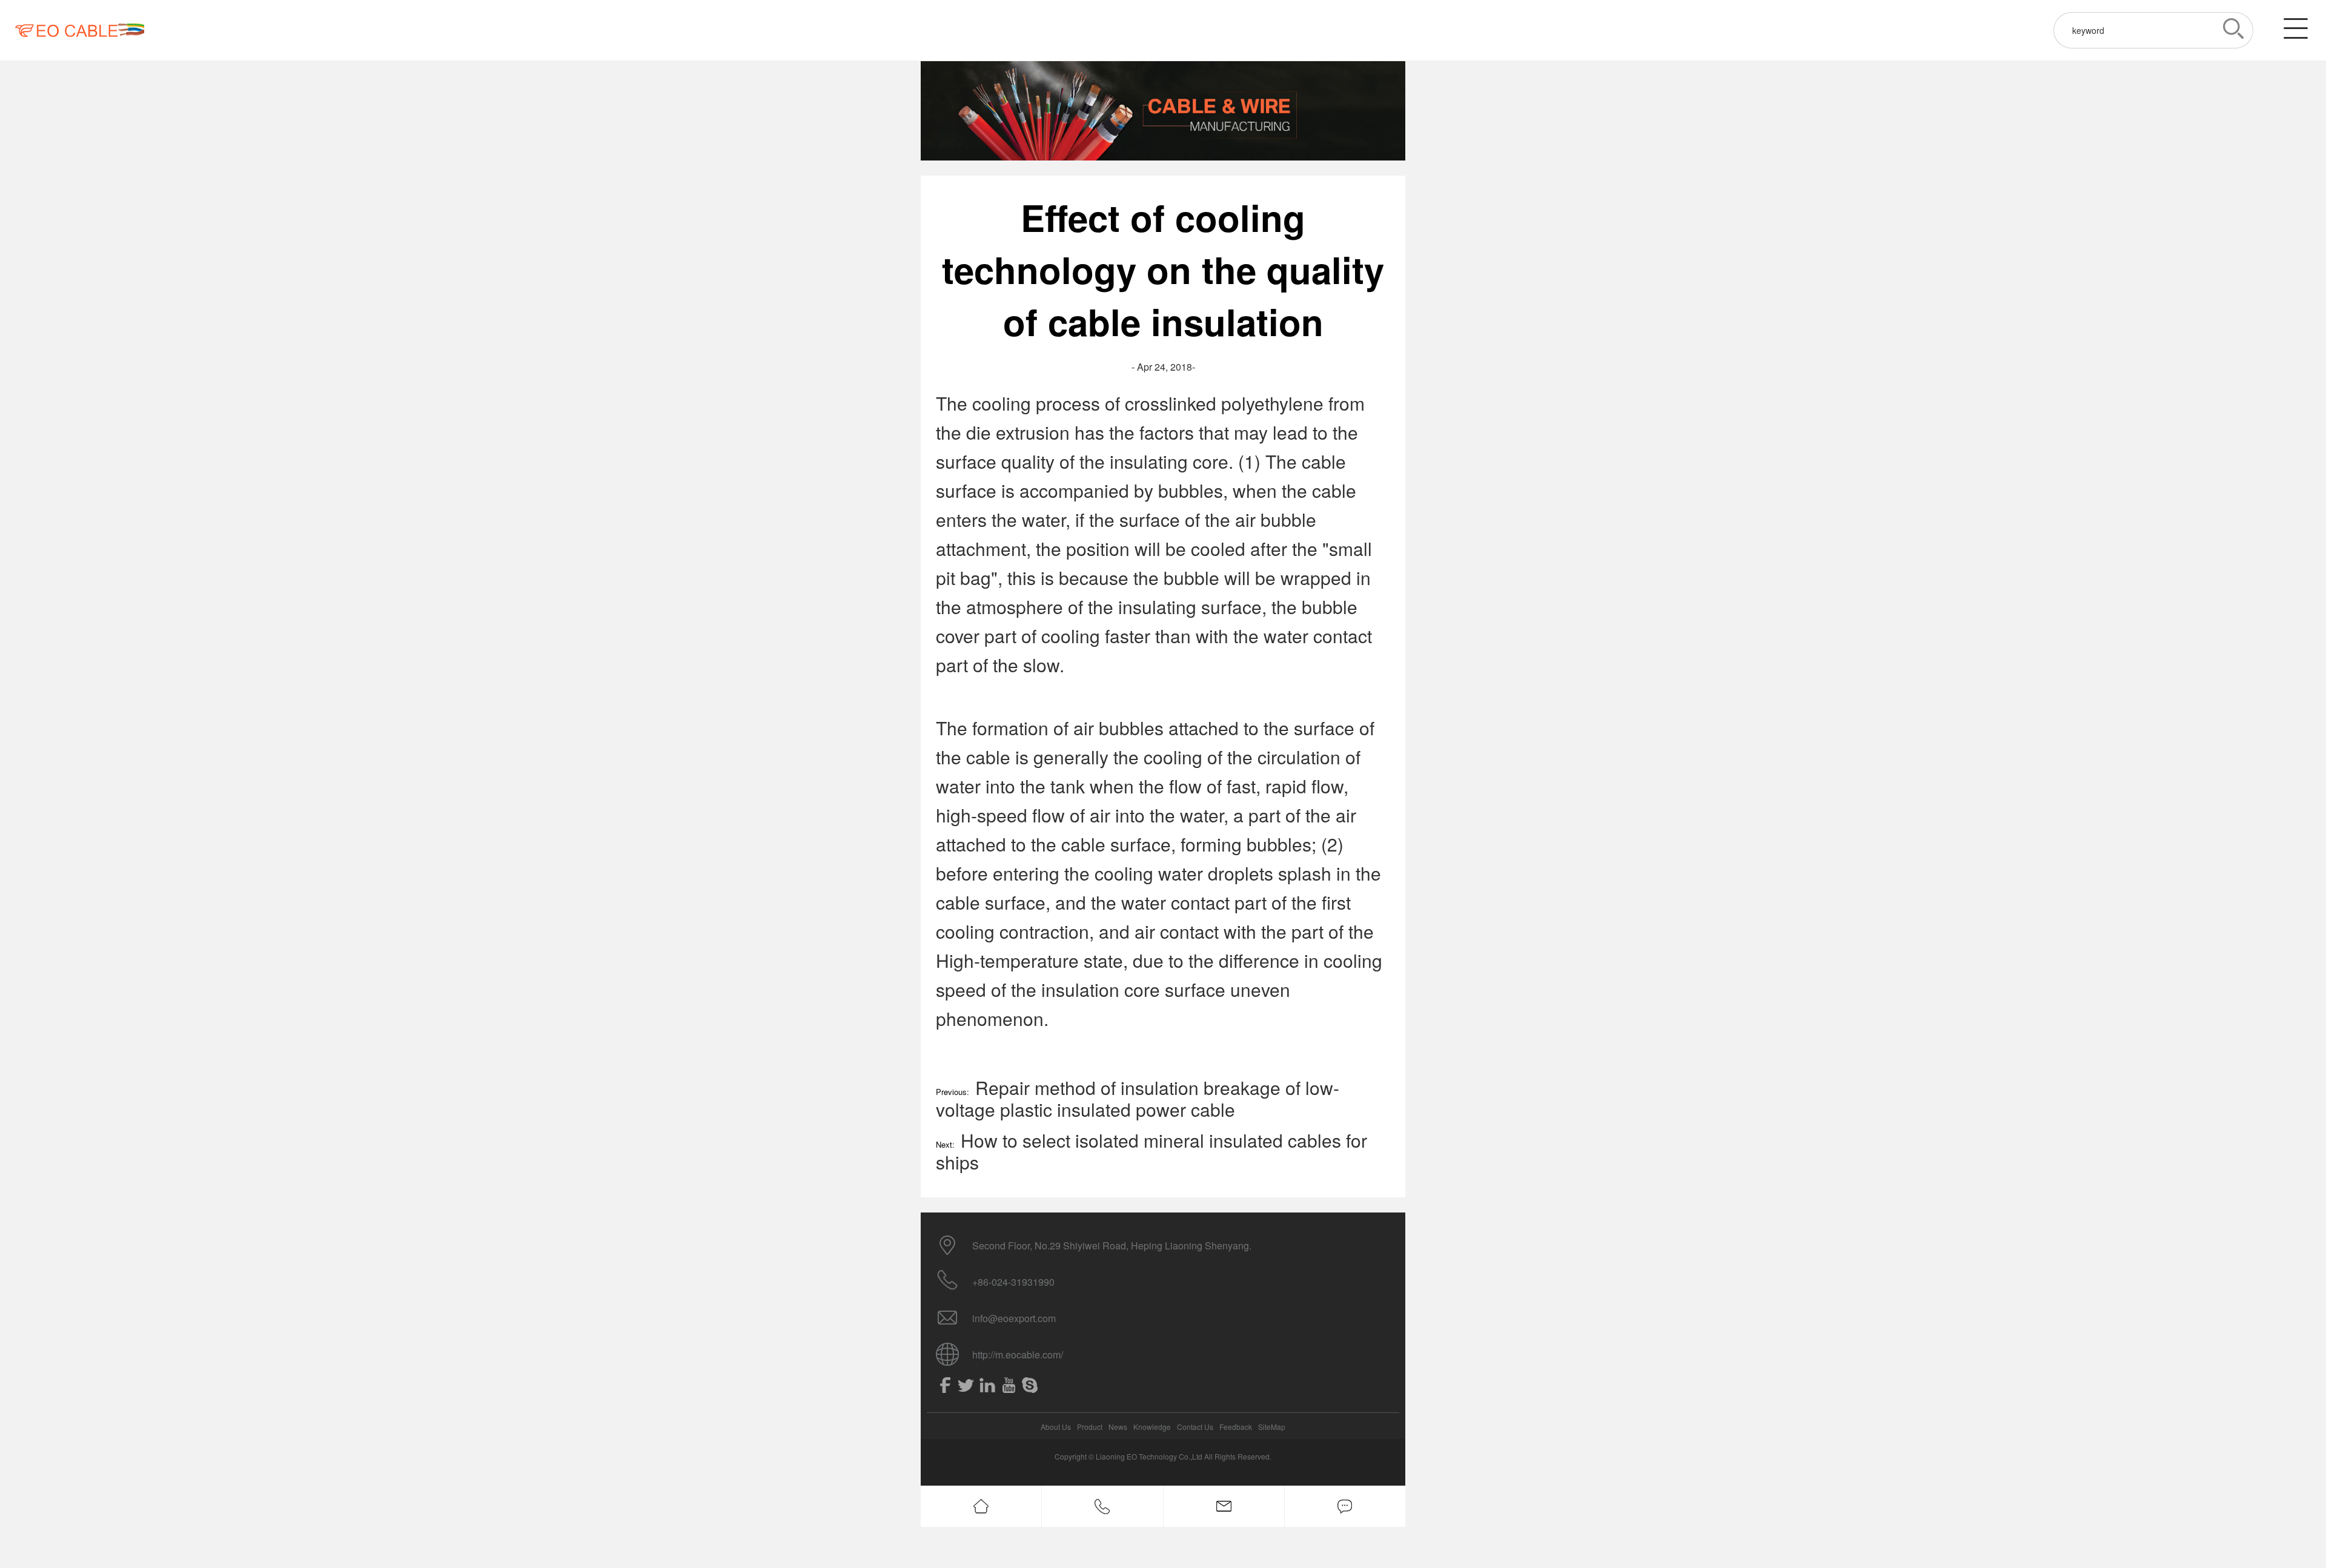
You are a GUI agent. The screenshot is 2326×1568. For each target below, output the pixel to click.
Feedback (1236, 1427)
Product (1090, 1427)
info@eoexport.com (1014, 1318)
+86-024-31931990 (1013, 1282)
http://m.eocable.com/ (1018, 1355)
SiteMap (1272, 1427)
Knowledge (1152, 1427)
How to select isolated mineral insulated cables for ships (1151, 1151)
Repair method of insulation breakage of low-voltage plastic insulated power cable (1138, 1098)
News (1118, 1427)
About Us (1056, 1427)
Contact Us (1195, 1427)
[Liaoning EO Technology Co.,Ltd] (80, 30)
